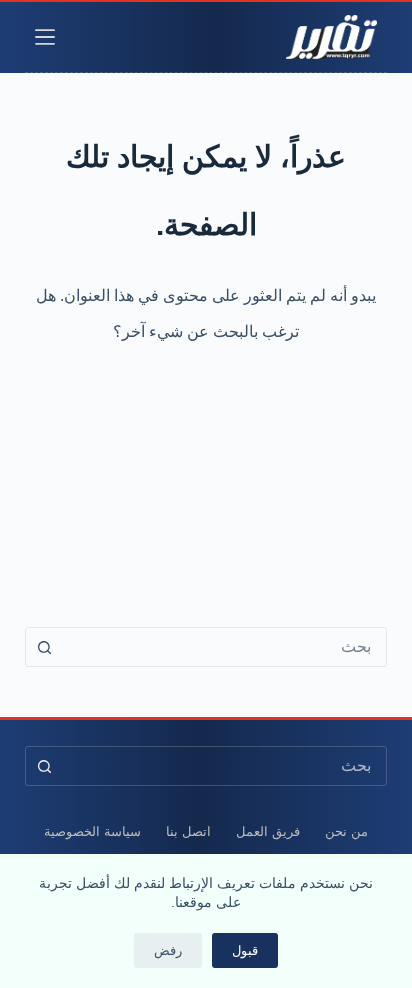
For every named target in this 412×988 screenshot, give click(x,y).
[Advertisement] (206, 473)
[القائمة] (45, 37)
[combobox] (225, 647)
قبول (245, 950)
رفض (168, 950)
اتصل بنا (188, 831)
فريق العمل (268, 831)
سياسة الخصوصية (92, 831)
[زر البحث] (45, 647)
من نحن (346, 831)
